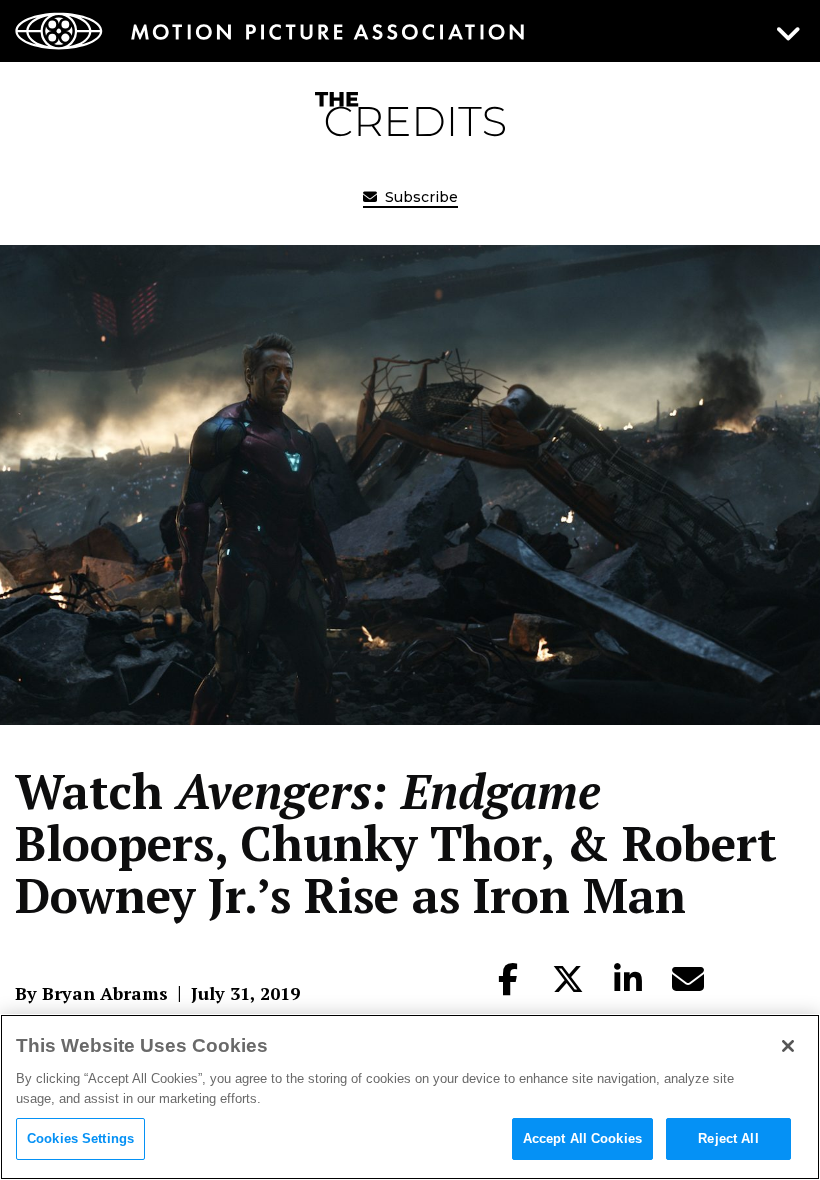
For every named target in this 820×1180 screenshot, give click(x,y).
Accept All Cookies (582, 1138)
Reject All (728, 1138)
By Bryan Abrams (91, 993)
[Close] (788, 1046)
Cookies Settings (80, 1138)
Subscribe (419, 197)
